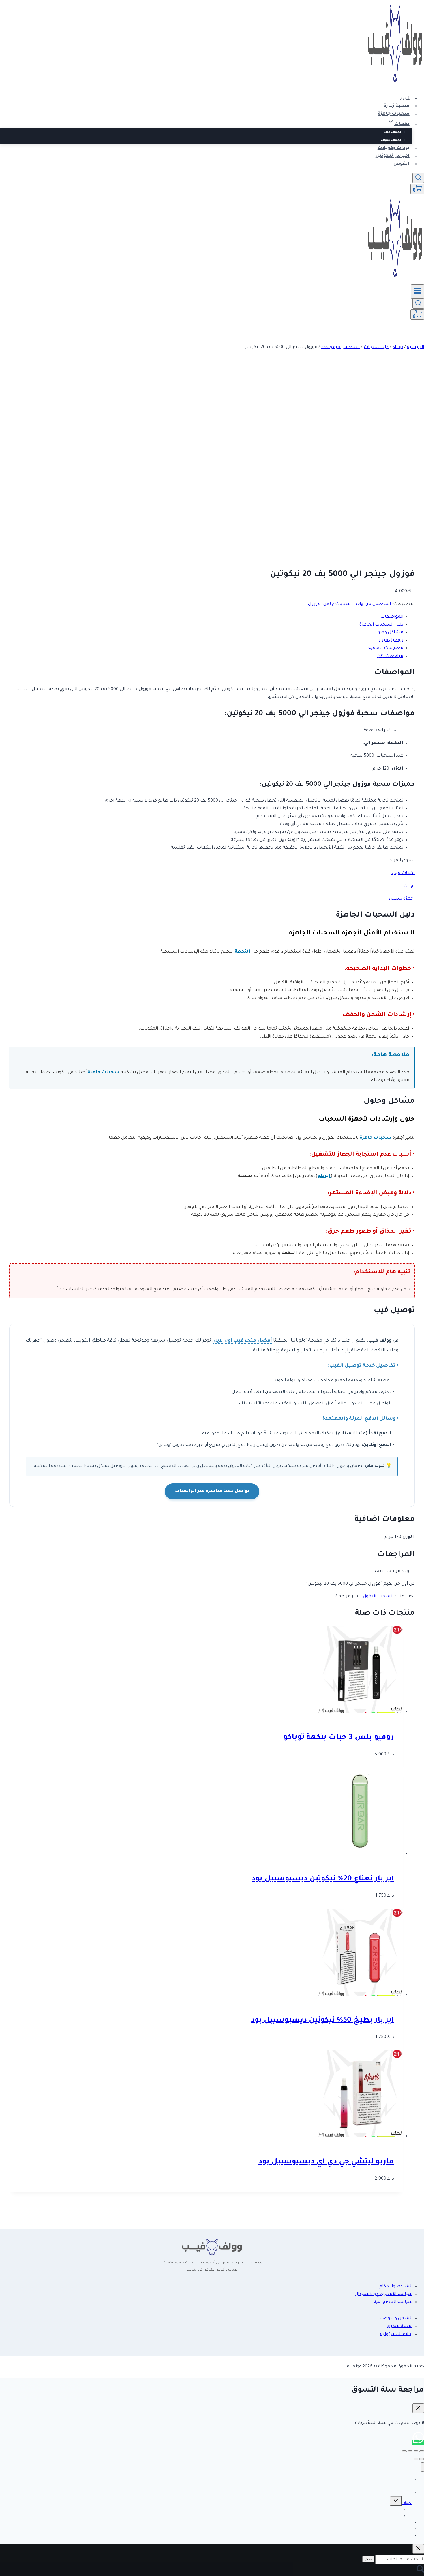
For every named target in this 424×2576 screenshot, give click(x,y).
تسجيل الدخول (378, 1597)
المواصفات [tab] (392, 617)
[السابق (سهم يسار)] (422, 2459)
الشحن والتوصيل (395, 2319)
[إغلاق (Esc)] (404, 2451)
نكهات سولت (391, 140)
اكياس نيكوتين (393, 156)
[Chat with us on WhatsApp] (418, 2443)
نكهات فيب (392, 132)
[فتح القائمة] (418, 291)
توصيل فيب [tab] (391, 640)
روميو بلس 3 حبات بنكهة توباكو (339, 1738)
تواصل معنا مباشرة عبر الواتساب (212, 1491)
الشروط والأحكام (396, 2287)
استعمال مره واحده (372, 604)
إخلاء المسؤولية (396, 2334)
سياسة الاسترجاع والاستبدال (384, 2294)
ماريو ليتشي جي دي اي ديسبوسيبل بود (326, 2162)
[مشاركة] (410, 2451)
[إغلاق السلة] (418, 2408)
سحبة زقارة (397, 106)
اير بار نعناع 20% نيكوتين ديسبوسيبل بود (323, 1879)
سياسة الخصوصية (393, 2302)
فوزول (314, 604)
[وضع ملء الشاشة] (416, 2451)
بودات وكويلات (394, 148)
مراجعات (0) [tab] (390, 656)
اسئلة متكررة (399, 2326)
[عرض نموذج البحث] (418, 178)
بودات (409, 886)
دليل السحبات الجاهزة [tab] (381, 625)
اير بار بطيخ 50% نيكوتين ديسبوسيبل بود (322, 2021)
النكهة (243, 952)
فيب (405, 98)
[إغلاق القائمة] (422, 2467)
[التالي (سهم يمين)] (416, 2459)
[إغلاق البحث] (418, 2549)
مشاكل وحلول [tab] (389, 633)
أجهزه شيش (402, 899)
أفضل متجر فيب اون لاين (243, 1341)
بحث (368, 2559)
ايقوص (402, 164)
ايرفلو (324, 1176)
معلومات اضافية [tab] (386, 648)
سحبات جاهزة (394, 114)
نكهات (407, 2503)
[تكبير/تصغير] (422, 2451)
